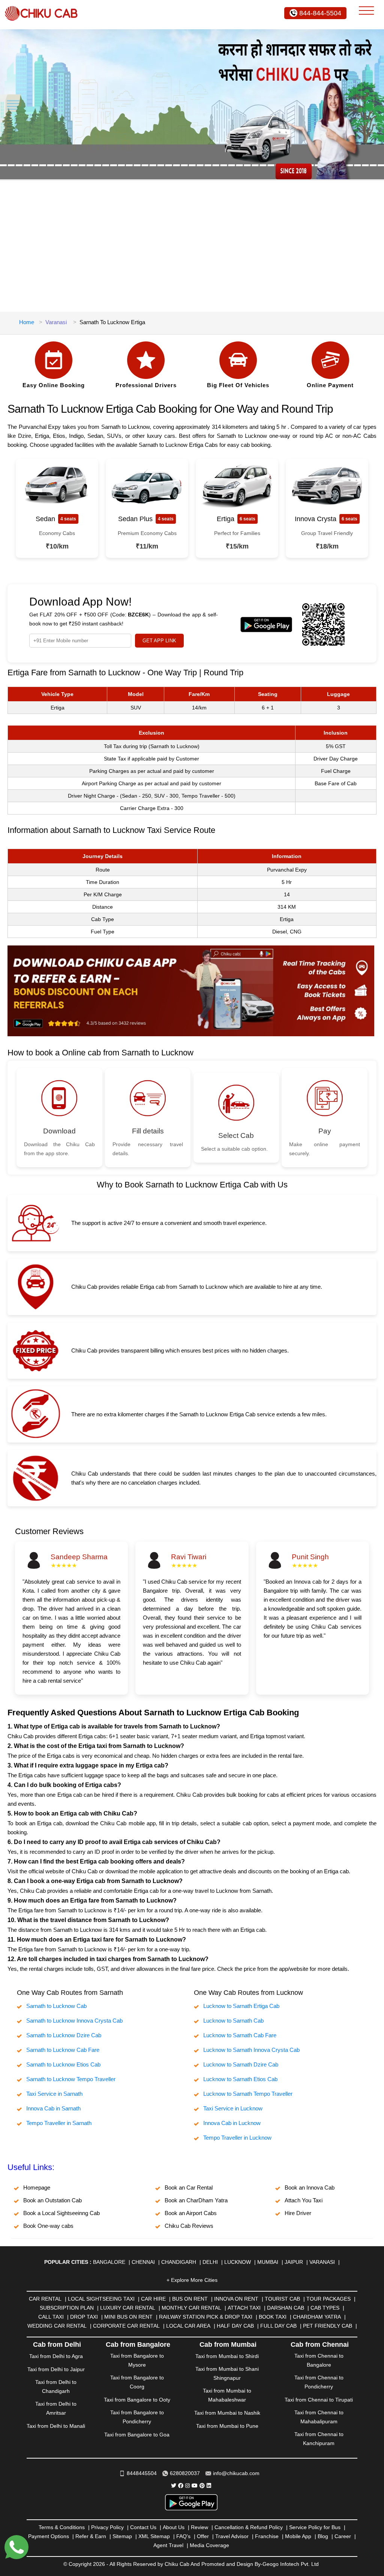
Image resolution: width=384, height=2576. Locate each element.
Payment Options (49, 2536)
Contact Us (143, 2527)
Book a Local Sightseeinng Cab (61, 2213)
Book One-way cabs (48, 2226)
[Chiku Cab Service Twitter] (174, 2486)
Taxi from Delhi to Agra (56, 2356)
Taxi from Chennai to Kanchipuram (319, 2439)
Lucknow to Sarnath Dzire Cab (241, 2064)
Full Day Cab (278, 2326)
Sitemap (122, 2536)
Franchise (267, 2536)
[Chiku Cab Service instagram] (187, 2486)
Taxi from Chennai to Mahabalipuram (319, 2417)
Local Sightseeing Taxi (101, 2299)
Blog (323, 2536)
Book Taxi (273, 2317)
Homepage (37, 2187)
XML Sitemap (154, 2536)
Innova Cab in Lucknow (232, 2123)
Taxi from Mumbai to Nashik (227, 2413)
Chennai (143, 2262)
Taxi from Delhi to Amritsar (56, 2408)
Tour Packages (328, 2299)
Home (27, 322)
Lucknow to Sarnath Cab (233, 2021)
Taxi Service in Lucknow (233, 2108)
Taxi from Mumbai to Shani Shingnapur (227, 2373)
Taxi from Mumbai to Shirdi (227, 2356)
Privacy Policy (107, 2527)
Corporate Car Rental (126, 2326)
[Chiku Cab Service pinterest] (202, 2486)
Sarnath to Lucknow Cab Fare (63, 2050)
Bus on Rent (190, 2299)
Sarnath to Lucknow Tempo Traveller (71, 2079)
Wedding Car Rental (57, 2326)
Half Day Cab (235, 2326)
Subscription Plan (67, 2308)
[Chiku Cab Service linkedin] (209, 2486)
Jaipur (294, 2262)
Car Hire (153, 2299)
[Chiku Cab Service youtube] (195, 2486)
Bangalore (109, 2262)
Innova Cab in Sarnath (53, 2108)
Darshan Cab (286, 2308)
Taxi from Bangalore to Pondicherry (137, 2417)
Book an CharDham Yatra (196, 2200)
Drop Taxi (84, 2317)
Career (343, 2536)
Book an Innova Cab (310, 2187)
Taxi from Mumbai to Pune (227, 2426)
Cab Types (325, 2308)
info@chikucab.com (236, 2473)
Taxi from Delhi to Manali (56, 2426)
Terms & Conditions (62, 2527)
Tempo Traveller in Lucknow (237, 2138)
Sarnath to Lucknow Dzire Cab (64, 2035)
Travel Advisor (232, 2536)
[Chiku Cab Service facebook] (181, 2486)
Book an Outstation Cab (52, 2200)
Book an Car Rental (189, 2187)
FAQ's (183, 2536)
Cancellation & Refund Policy (249, 2527)
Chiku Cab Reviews (189, 2226)
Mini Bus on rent (128, 2317)
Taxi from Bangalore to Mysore (137, 2360)
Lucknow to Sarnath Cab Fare (240, 2035)
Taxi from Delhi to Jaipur (56, 2369)
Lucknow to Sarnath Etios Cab (240, 2079)
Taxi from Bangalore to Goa (137, 2435)
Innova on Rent (236, 2299)
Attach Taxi (244, 2308)
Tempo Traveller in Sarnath (59, 2123)
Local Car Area (188, 2326)
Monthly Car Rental (191, 2308)
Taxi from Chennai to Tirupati (319, 2400)
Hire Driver (298, 2213)
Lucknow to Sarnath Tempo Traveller (248, 2094)
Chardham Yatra (317, 2317)
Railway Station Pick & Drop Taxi (206, 2317)
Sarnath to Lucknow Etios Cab (63, 2064)
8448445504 (142, 2473)
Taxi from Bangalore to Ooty (137, 2400)
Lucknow (238, 2262)
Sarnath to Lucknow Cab (56, 2006)
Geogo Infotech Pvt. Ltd (291, 2564)
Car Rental (45, 2299)
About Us (174, 2527)
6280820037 (185, 2473)
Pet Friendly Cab (328, 2326)
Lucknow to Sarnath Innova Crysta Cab (251, 2050)
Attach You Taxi (304, 2200)
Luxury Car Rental (128, 2308)
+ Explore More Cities (192, 2280)
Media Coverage (209, 2545)
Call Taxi (51, 2317)
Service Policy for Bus (315, 2527)
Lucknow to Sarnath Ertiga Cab (241, 2006)
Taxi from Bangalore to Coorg (137, 2382)
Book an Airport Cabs (191, 2213)
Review (199, 2527)
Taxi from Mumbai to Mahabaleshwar (227, 2395)
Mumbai (268, 2262)
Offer (203, 2536)
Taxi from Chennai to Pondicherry (319, 2382)
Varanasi (56, 322)
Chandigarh (179, 2262)
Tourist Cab (282, 2299)
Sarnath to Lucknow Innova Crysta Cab (74, 2021)
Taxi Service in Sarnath (54, 2094)
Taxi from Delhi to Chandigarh (56, 2387)
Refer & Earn (91, 2536)
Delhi (210, 2262)
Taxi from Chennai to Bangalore (319, 2360)
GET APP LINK (159, 641)
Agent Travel (168, 2545)
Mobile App (298, 2536)
